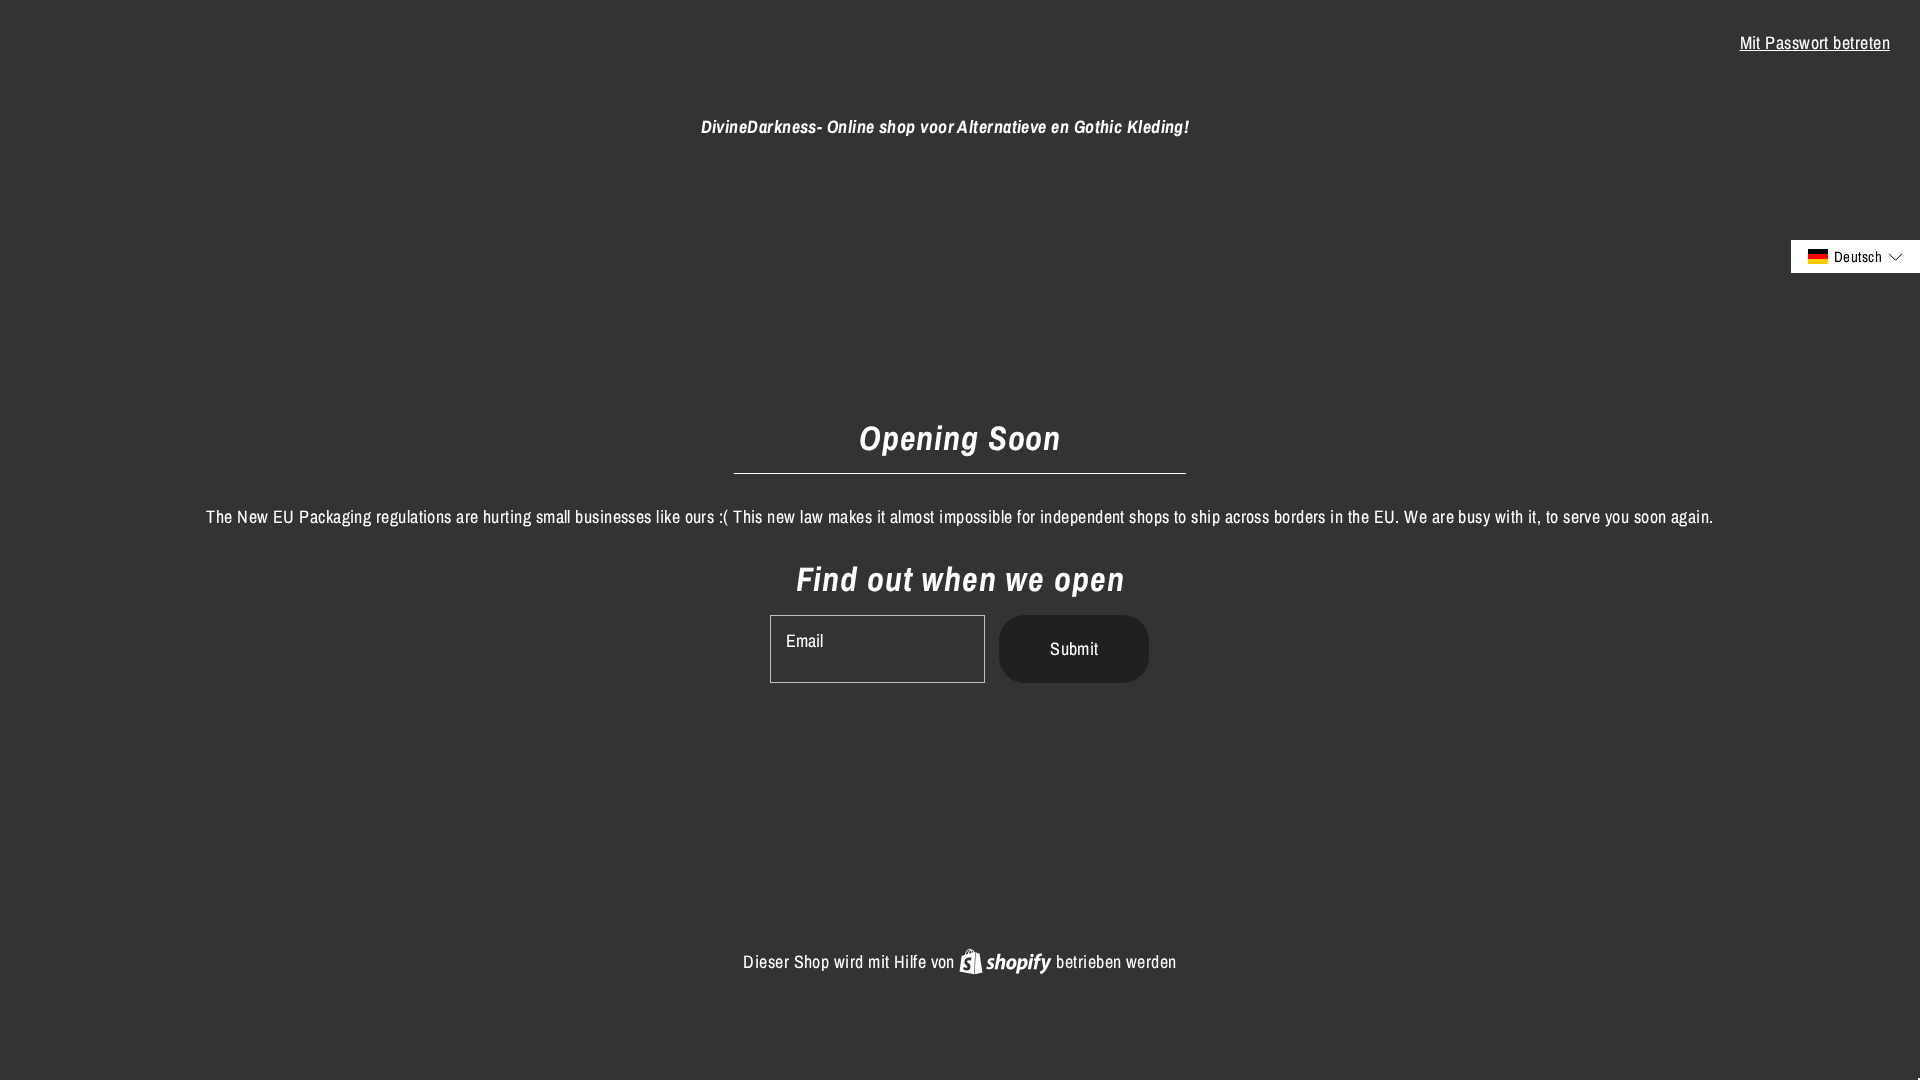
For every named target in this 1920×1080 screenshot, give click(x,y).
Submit (1074, 648)
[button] (1855, 256)
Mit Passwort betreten (1815, 42)
